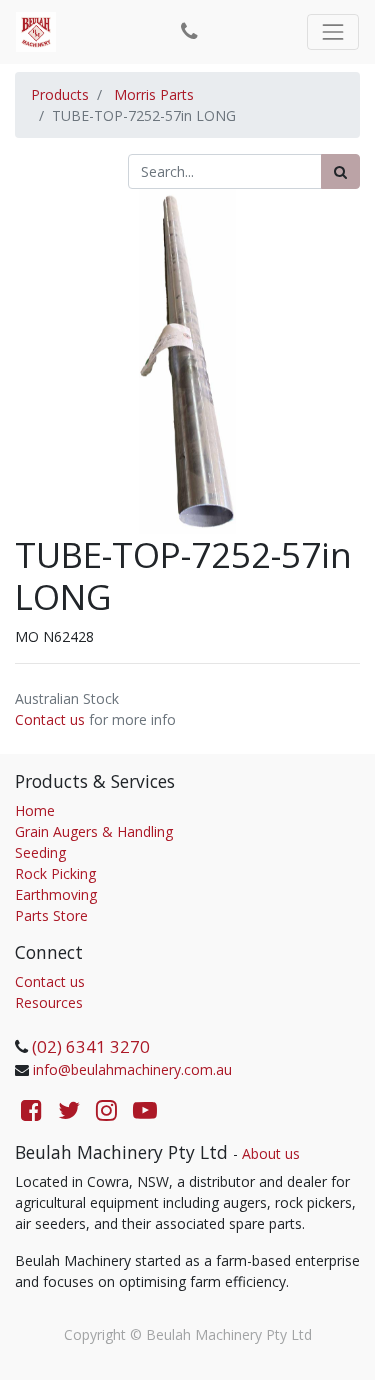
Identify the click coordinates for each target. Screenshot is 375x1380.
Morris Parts (154, 94)
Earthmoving (56, 894)
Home (35, 810)
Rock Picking (55, 873)
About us (271, 1153)
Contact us (50, 719)
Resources (49, 1002)
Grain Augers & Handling (94, 831)
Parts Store (51, 915)
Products (60, 94)
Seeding (40, 852)
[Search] (340, 171)
